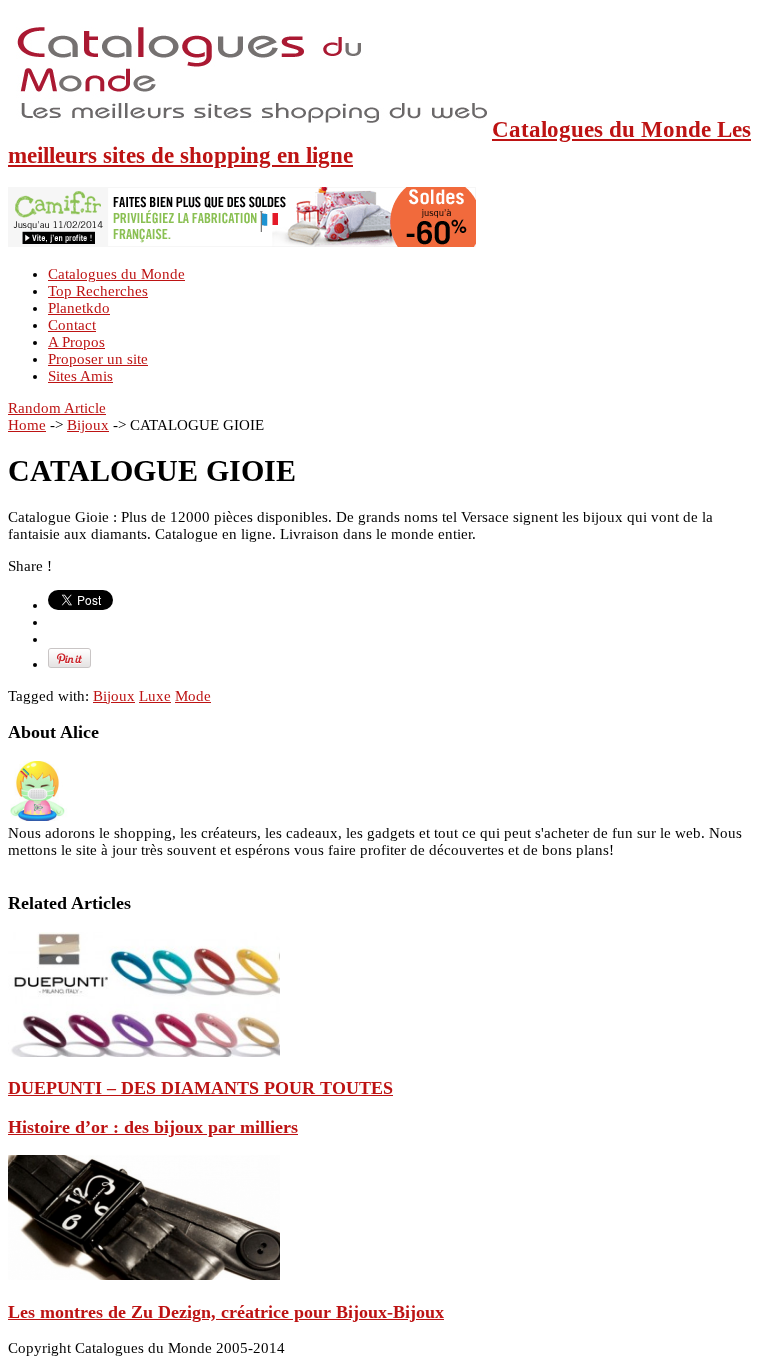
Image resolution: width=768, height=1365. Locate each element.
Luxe (155, 696)
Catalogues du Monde (116, 274)
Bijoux (88, 425)
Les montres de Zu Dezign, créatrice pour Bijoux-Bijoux (226, 1312)
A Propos (76, 342)
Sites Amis (80, 376)
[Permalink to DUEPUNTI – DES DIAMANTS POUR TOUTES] (144, 1052)
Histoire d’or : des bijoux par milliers (153, 1127)
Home (27, 425)
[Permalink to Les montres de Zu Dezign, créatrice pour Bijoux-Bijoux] (144, 1275)
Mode (193, 696)
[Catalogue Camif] (242, 242)
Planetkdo (79, 308)
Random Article (57, 408)
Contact (72, 325)
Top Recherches (98, 291)
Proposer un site (98, 359)
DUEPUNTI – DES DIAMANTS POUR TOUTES (200, 1088)
